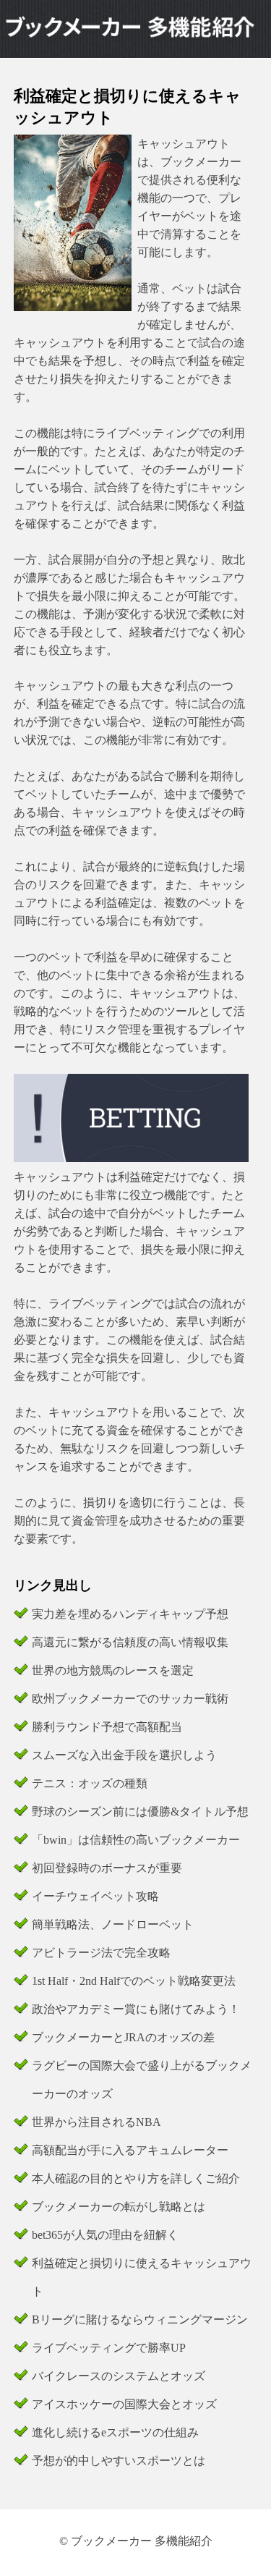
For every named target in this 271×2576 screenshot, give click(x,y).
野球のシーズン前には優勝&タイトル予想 (140, 1812)
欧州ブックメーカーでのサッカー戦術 (130, 1699)
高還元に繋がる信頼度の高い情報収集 (130, 1642)
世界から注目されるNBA (96, 2122)
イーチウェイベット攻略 (95, 1896)
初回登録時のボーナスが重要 (107, 1868)
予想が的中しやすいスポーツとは (119, 2461)
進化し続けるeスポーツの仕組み (115, 2432)
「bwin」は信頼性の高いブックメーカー (136, 1840)
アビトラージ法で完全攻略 (101, 1953)
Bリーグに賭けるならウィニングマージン (140, 2319)
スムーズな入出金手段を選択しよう (124, 1755)
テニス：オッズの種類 (90, 1783)
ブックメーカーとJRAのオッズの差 (123, 2037)
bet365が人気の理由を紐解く (105, 2235)
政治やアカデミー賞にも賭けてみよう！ (136, 2009)
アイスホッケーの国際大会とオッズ (124, 2404)
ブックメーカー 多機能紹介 (142, 2541)
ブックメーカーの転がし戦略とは (119, 2207)
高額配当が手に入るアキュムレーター (130, 2150)
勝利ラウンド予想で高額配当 (107, 1727)
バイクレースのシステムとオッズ (119, 2376)
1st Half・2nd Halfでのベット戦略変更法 (134, 1981)
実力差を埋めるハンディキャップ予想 (130, 1614)
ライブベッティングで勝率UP (109, 2348)
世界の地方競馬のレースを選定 (113, 1670)
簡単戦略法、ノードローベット (113, 1924)
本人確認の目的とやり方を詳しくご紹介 (136, 2178)
